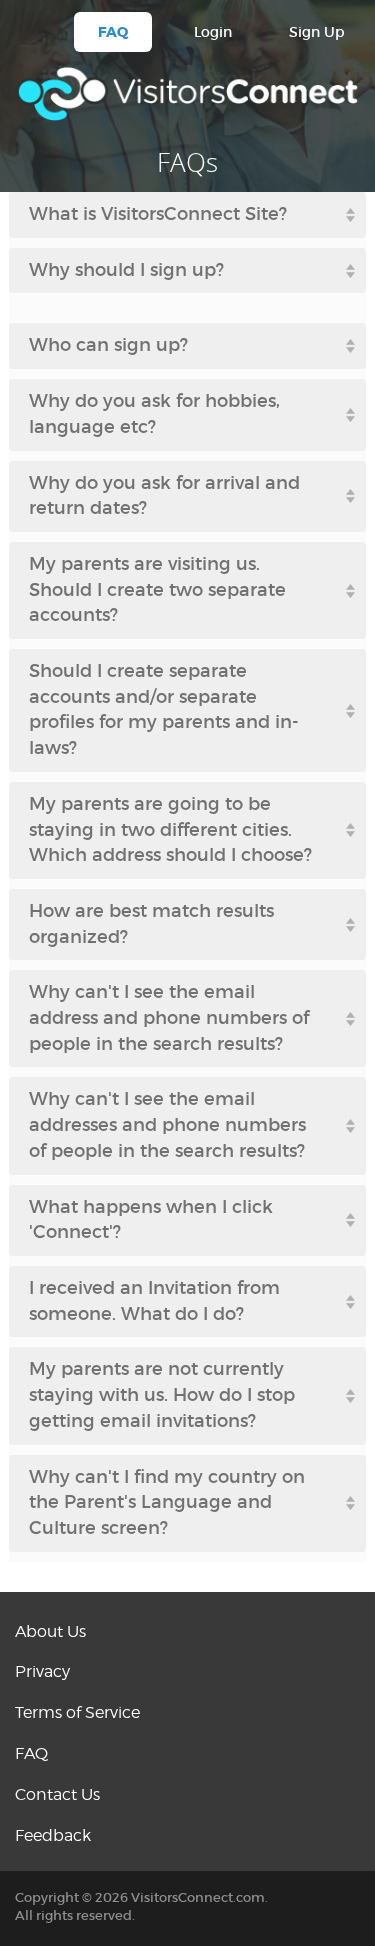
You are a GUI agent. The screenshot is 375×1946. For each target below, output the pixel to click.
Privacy (42, 1671)
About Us (50, 1631)
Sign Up (317, 32)
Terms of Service (77, 1712)
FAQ (113, 32)
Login (213, 32)
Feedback (53, 1835)
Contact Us (57, 1794)
